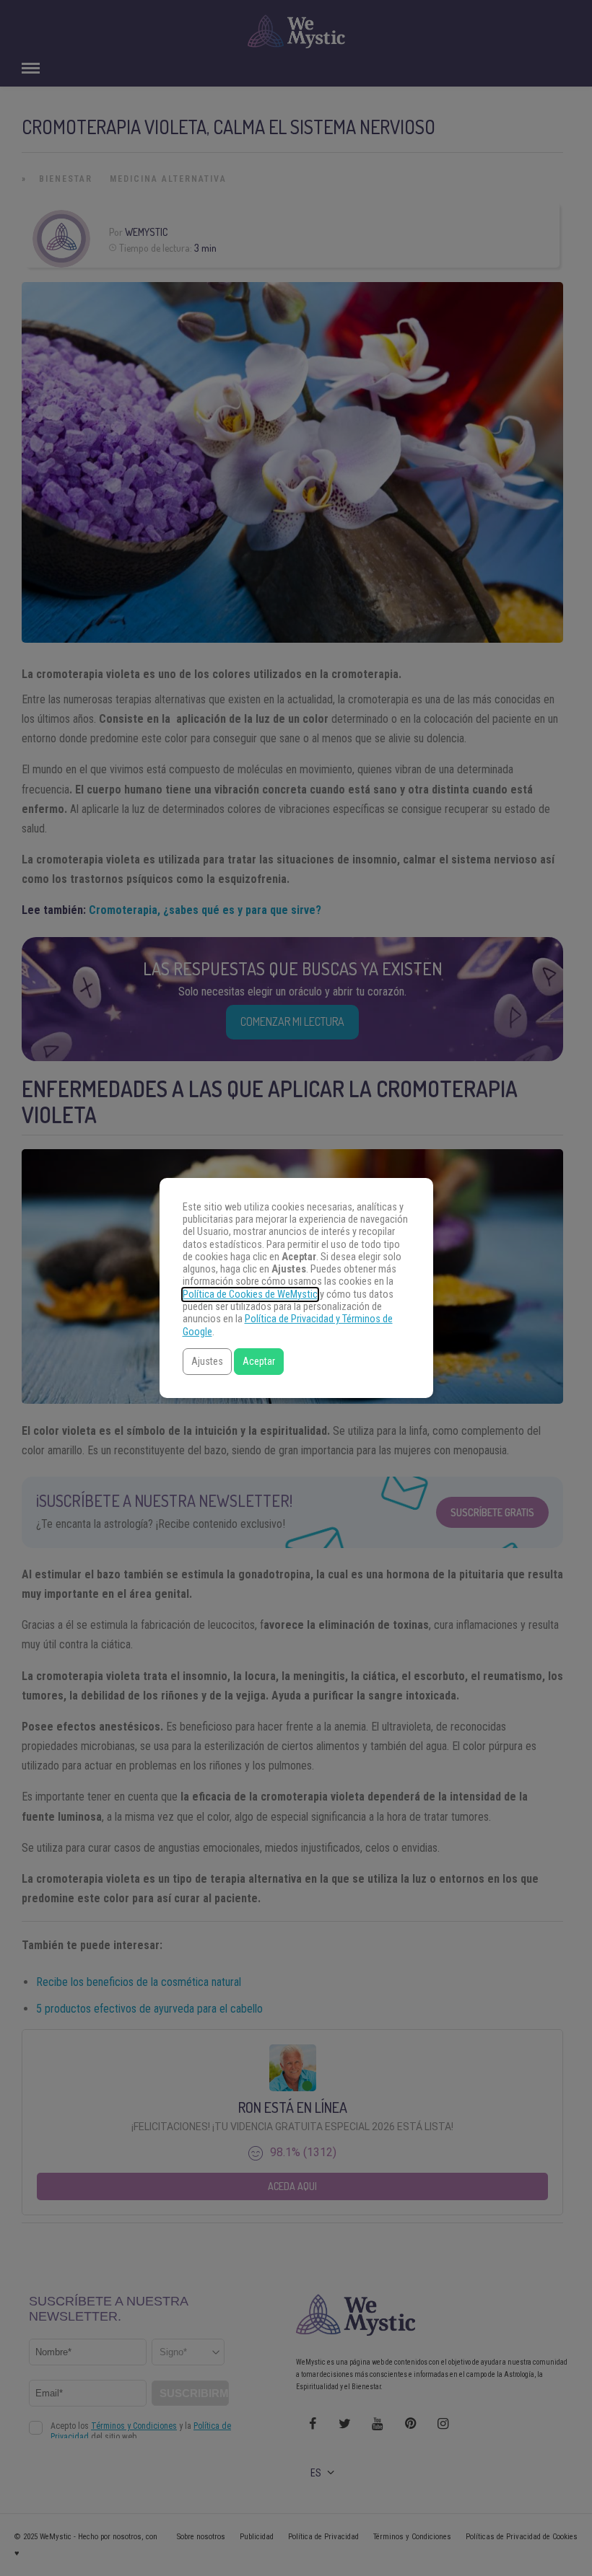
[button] (207, 1362)
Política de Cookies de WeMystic (250, 1294)
